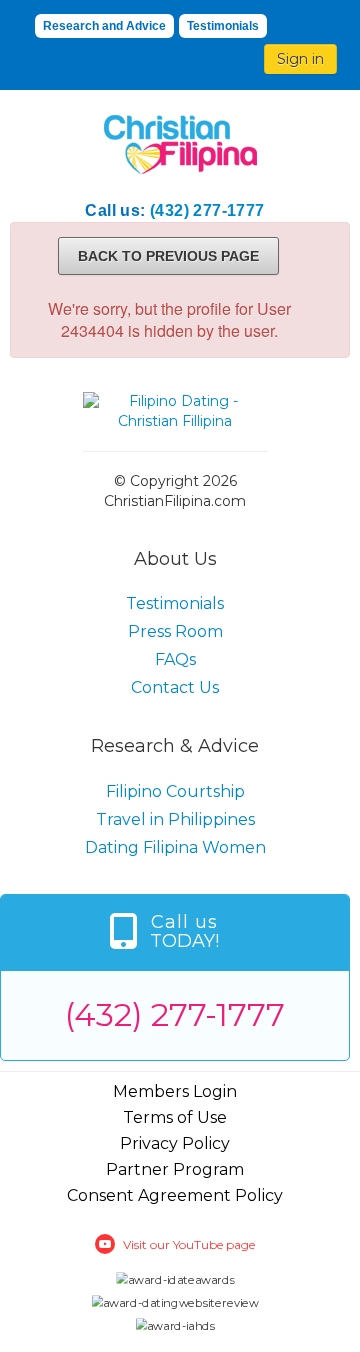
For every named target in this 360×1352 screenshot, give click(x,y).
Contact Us (175, 687)
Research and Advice (104, 26)
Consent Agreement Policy (175, 1195)
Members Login (175, 1091)
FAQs (175, 659)
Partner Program (175, 1169)
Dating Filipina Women (175, 847)
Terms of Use (175, 1117)
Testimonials (223, 26)
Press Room (175, 631)
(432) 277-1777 (207, 210)
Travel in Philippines (175, 819)
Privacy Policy (175, 1143)
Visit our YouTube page (189, 1244)
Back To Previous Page (168, 256)
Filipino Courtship (175, 791)
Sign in (300, 59)
